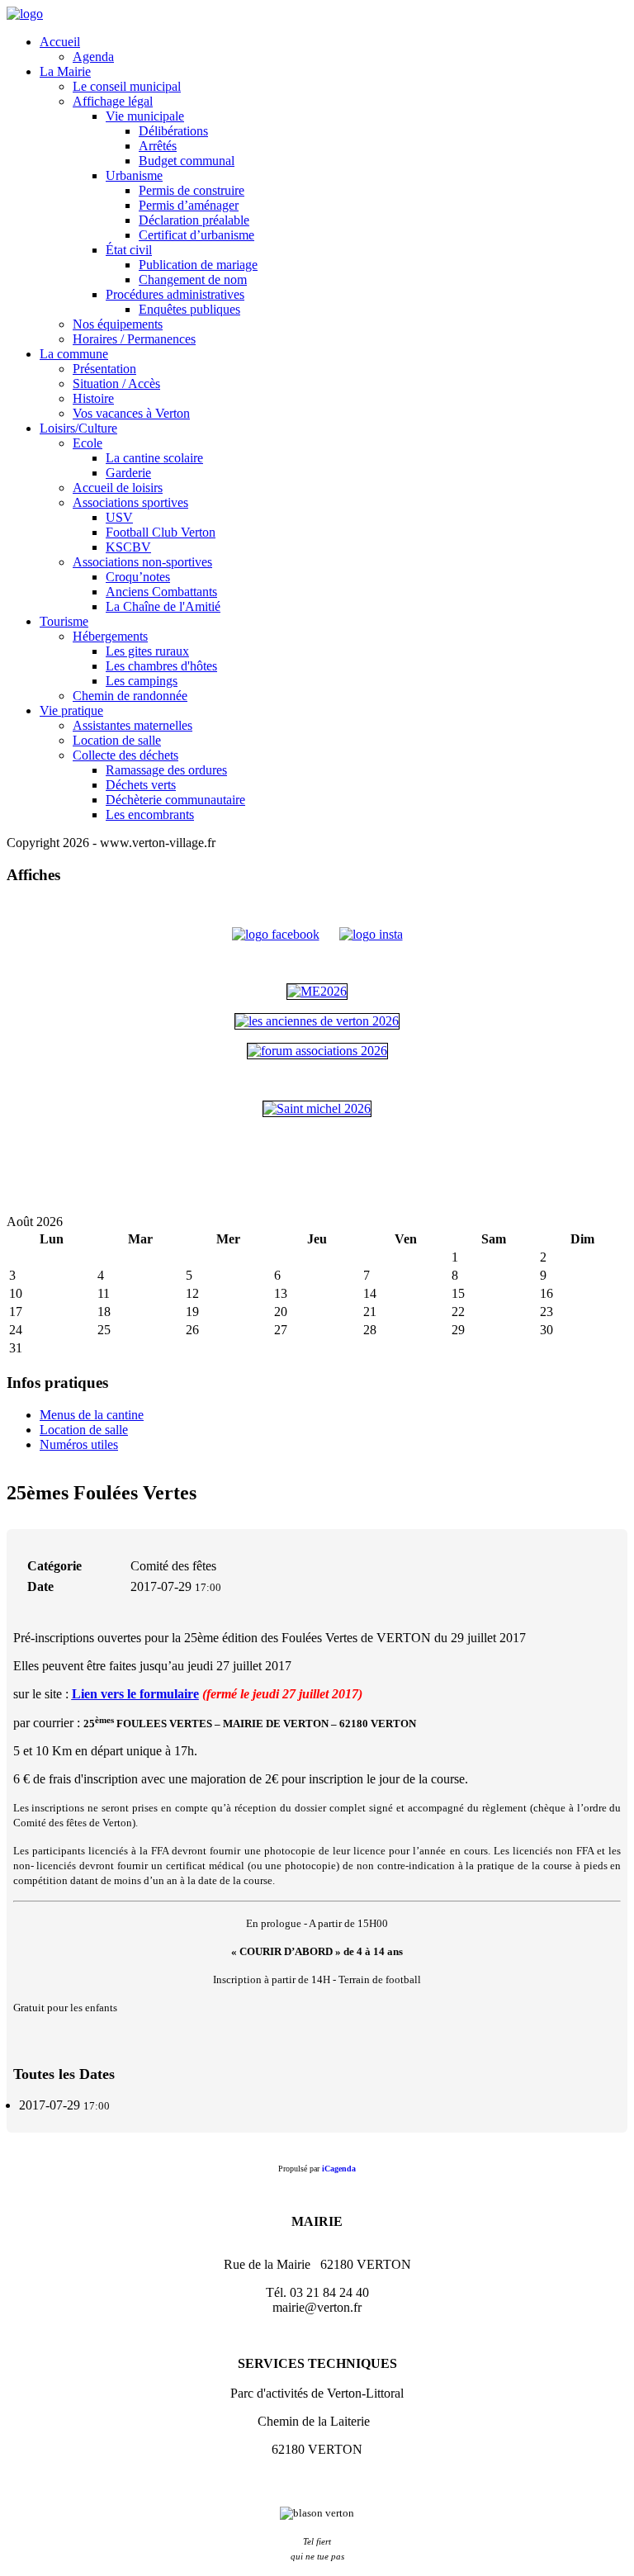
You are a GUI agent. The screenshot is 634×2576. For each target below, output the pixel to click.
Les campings (142, 681)
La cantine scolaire (154, 458)
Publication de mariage (198, 265)
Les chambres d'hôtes (161, 666)
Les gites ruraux (147, 651)
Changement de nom (193, 279)
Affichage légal (113, 101)
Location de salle (117, 740)
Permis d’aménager (189, 205)
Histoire (93, 398)
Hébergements (110, 636)
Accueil (60, 42)
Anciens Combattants (161, 592)
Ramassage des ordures (166, 770)
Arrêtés (158, 146)
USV (119, 517)
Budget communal (187, 161)
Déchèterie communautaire (175, 800)
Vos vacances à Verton (131, 413)
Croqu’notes (138, 577)
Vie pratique (71, 710)
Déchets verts (141, 785)
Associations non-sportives (142, 562)
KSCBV (128, 547)
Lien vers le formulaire (135, 1694)
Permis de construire (192, 190)
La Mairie (65, 71)
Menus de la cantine (92, 1415)
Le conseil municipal (127, 86)
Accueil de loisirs (118, 488)
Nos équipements (118, 324)
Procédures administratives (175, 294)
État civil (129, 250)
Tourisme (64, 621)
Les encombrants (150, 814)
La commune (74, 354)
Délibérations (173, 131)
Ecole (88, 443)
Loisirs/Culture (78, 428)
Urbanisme (134, 175)
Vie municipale (145, 116)
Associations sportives (130, 502)
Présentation (104, 369)
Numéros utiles (79, 1444)
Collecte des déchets (125, 755)
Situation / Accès (116, 384)
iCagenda (339, 2169)
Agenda (93, 57)
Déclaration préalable (194, 220)
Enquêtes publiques (189, 309)
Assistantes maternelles (132, 725)
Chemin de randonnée (130, 696)
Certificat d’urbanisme (196, 235)
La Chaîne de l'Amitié (163, 606)
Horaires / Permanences (134, 339)
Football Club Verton (161, 532)
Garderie (128, 473)
